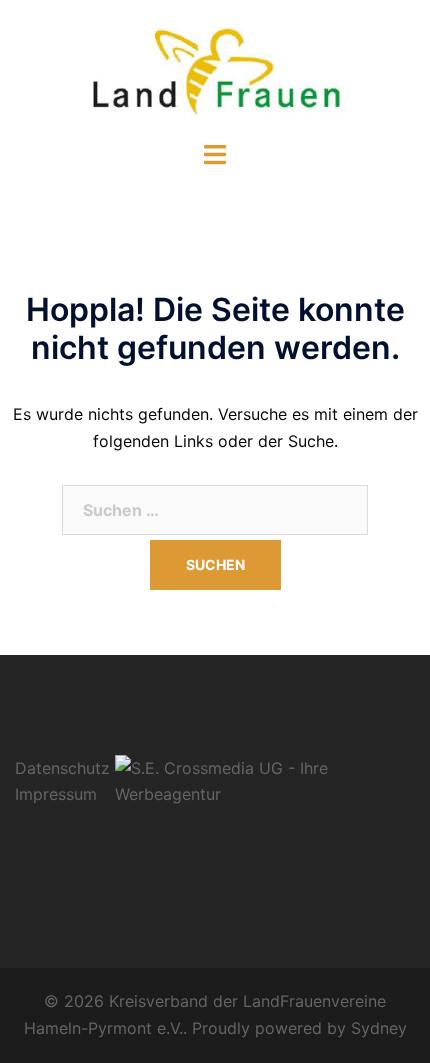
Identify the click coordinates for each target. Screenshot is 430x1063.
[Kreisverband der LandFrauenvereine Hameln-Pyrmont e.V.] (215, 68)
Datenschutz (62, 768)
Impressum (56, 794)
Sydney (379, 1028)
